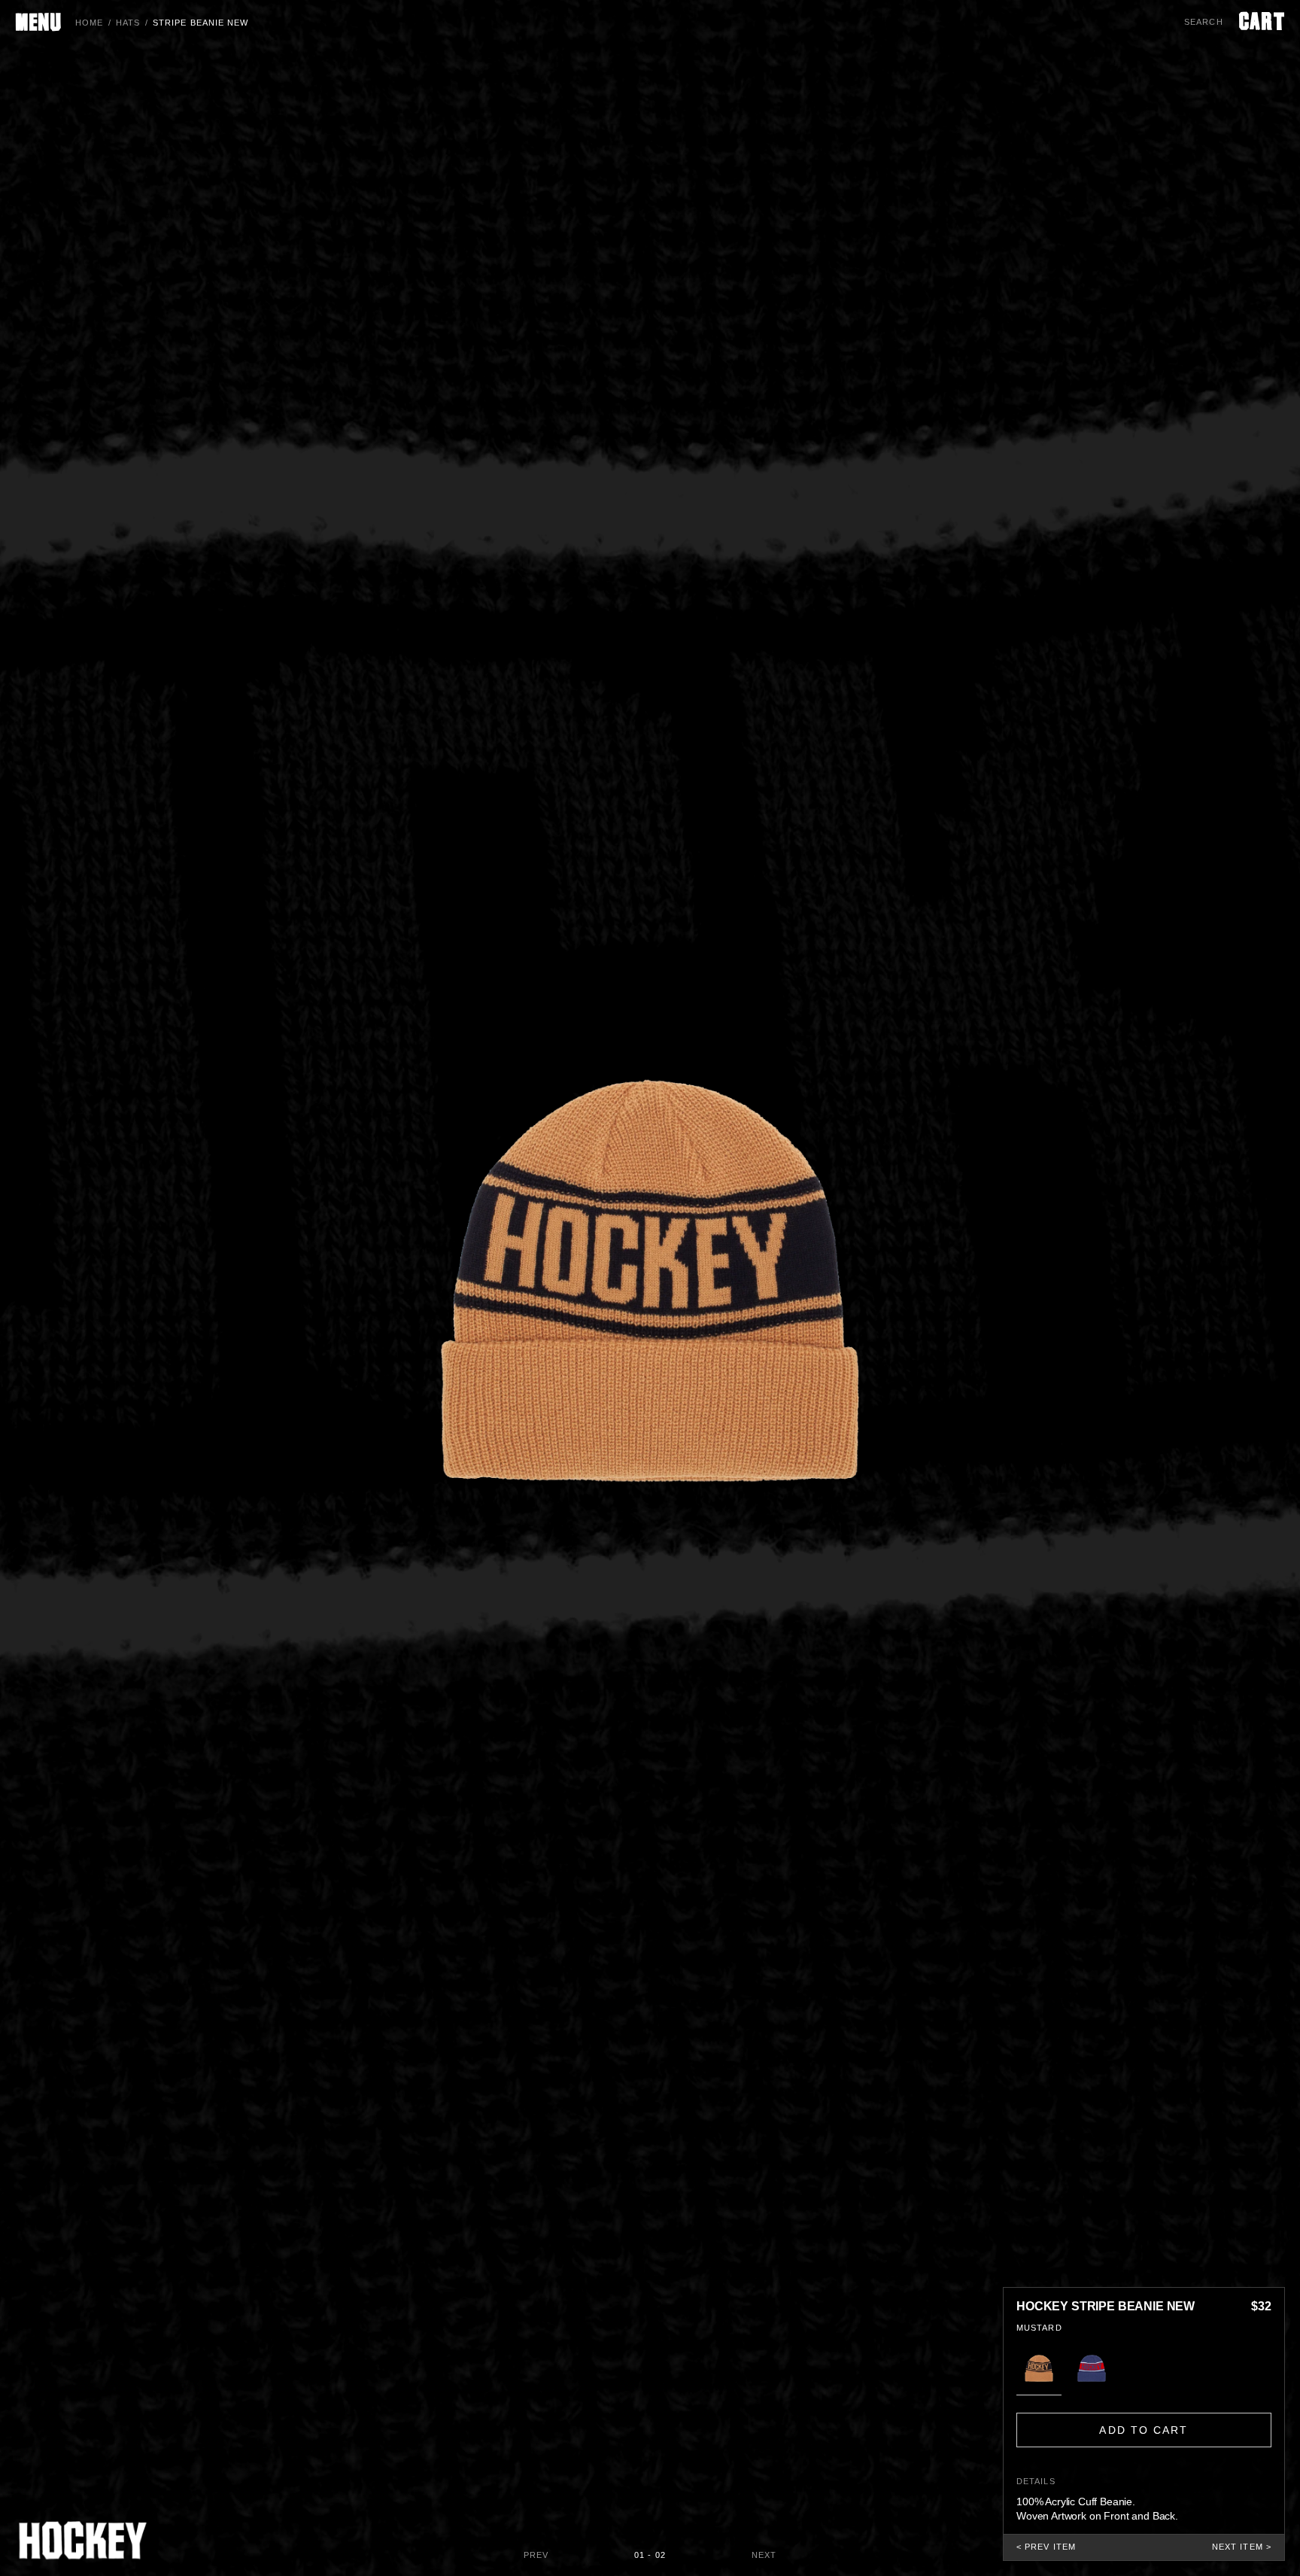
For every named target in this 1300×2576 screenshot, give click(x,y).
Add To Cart (1144, 2430)
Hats (128, 23)
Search (1204, 22)
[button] (1039, 2368)
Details (1036, 2481)
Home (89, 23)
